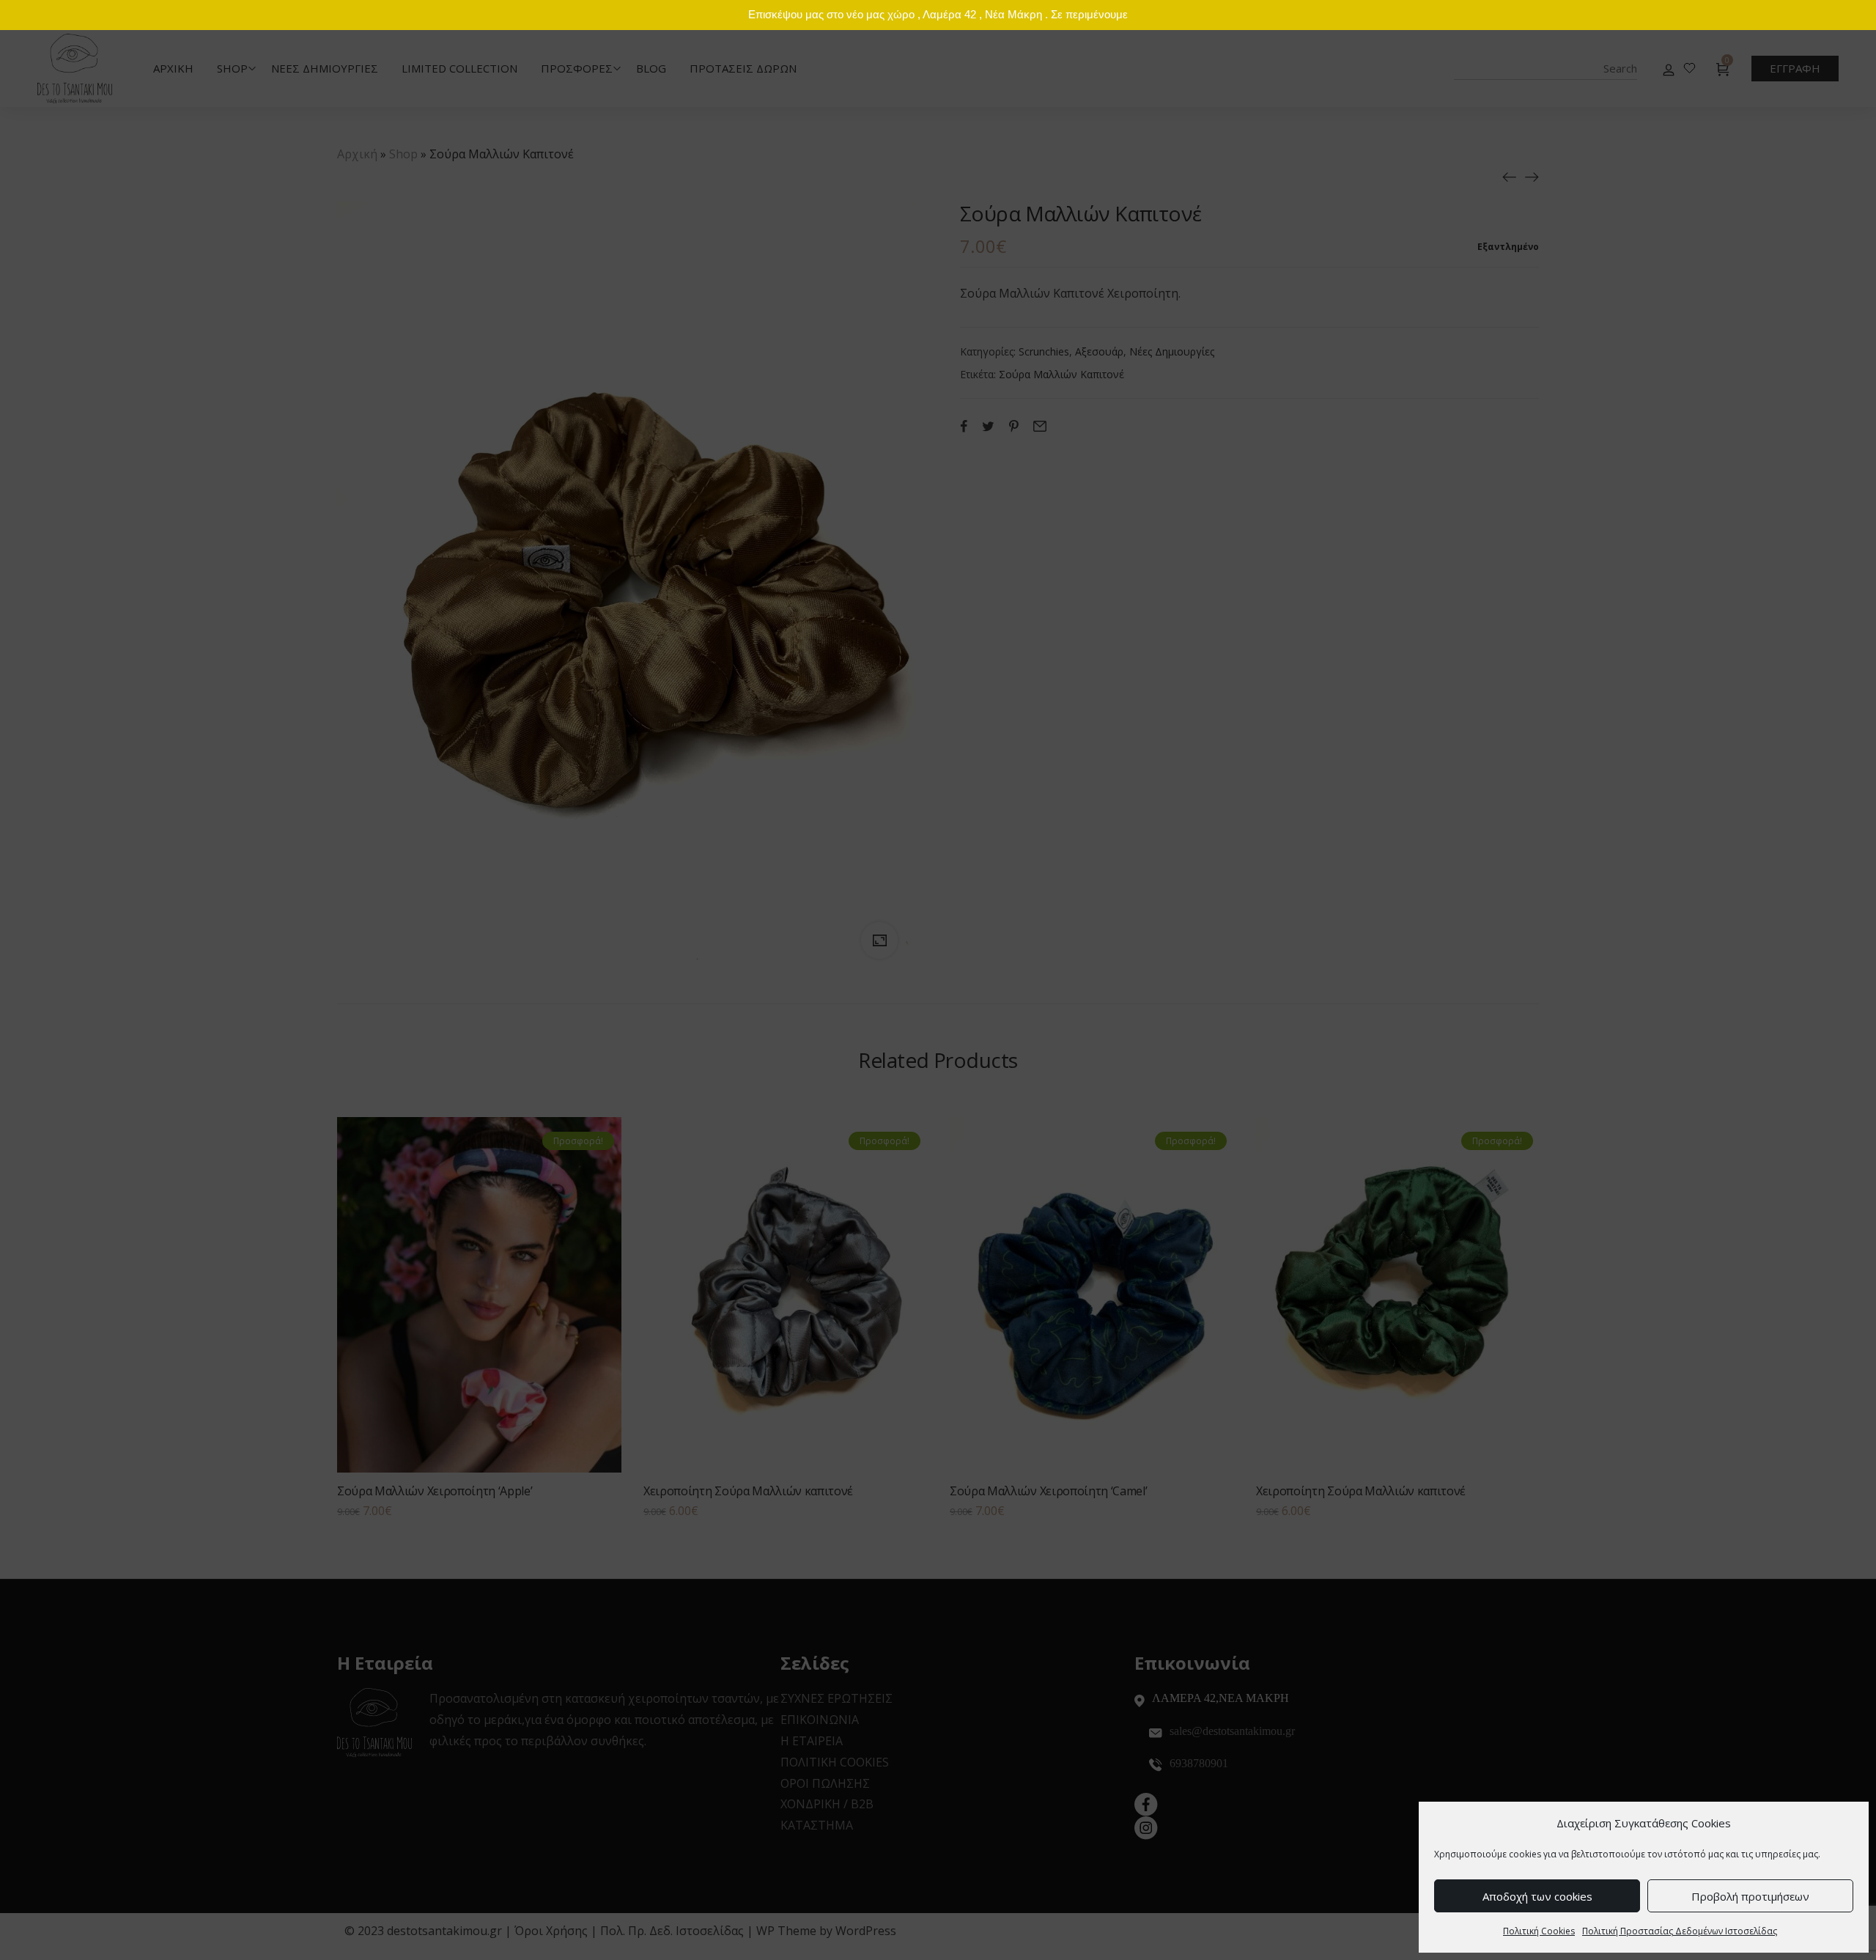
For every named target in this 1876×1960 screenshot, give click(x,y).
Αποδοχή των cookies (1537, 1896)
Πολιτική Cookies (1539, 1931)
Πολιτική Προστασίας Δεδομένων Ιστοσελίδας (1680, 1931)
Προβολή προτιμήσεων (1750, 1896)
